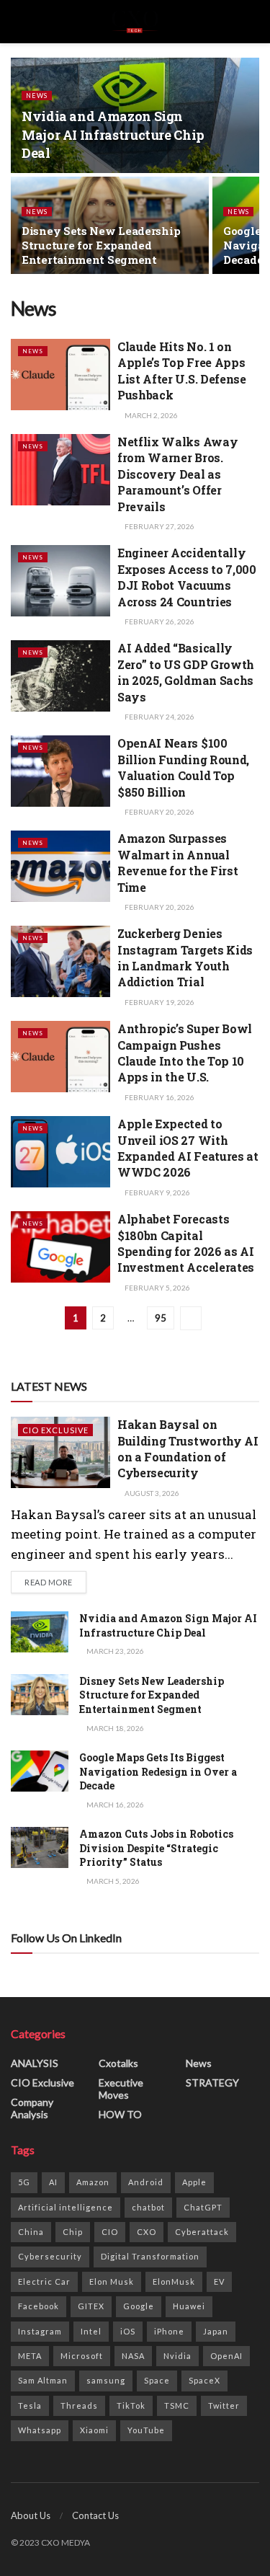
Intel (91, 2331)
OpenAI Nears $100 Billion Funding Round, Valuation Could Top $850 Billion (183, 767)
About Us (31, 2515)
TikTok (131, 2405)
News (37, 96)
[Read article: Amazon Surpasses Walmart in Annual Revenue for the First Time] (60, 866)
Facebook (39, 2306)
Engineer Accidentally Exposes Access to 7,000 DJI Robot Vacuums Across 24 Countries (187, 577)
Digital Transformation (150, 2256)
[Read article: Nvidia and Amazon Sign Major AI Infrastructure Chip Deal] (40, 1632)
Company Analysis (32, 2108)
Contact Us (95, 2515)
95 (161, 1318)
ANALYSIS (35, 2063)
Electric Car (44, 2281)
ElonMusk (174, 2281)
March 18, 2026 (114, 1728)
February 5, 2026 (157, 1288)
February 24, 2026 (159, 717)
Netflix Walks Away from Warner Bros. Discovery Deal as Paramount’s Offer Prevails (177, 474)
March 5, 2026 (112, 1881)
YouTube (146, 2430)
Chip (73, 2232)
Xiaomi (94, 2430)
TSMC (177, 2405)
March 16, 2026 (114, 1805)
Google (139, 2306)
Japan (216, 2331)
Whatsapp (40, 2430)
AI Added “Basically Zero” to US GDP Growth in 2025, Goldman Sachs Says (186, 672)
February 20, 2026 (159, 812)
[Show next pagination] (191, 1318)
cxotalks (118, 2063)
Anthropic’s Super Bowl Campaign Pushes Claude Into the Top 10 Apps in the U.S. (185, 1053)
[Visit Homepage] (135, 22)
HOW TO (120, 2114)
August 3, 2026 (151, 1493)
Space (157, 2380)
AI (53, 2182)
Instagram (40, 2331)
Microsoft (82, 2356)
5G (24, 2182)
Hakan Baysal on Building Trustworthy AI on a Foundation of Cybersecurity (188, 1448)
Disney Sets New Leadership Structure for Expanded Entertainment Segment (101, 245)
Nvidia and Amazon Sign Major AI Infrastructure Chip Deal (113, 134)
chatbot (148, 2207)
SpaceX (204, 2380)
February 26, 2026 (159, 621)
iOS (128, 2331)
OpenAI (226, 2356)
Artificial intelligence (66, 2207)
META (30, 2356)
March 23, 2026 (114, 1651)
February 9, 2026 (157, 1192)
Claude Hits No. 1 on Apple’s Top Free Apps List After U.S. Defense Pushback (182, 371)
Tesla (30, 2405)
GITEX (91, 2306)
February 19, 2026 (159, 1002)
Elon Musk (112, 2281)
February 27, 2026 (159, 526)
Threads (79, 2405)
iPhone (169, 2331)
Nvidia (177, 2356)
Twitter (224, 2405)
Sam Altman (43, 2380)
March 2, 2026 (150, 415)
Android (146, 2182)
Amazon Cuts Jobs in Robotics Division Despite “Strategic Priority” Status (156, 1848)
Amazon (93, 2182)
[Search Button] (253, 22)
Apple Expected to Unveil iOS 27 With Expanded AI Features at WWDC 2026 (188, 1148)
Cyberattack (202, 2232)
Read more (55, 1582)
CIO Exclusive (55, 1430)
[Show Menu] (17, 22)
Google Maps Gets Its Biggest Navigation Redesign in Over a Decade (158, 1771)
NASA (133, 2356)
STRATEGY (212, 2083)
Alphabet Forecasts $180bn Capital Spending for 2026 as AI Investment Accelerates (186, 1243)
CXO (147, 2232)
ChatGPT (203, 2207)
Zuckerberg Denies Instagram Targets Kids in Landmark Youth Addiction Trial (185, 957)
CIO (110, 2232)
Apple (194, 2182)
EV (219, 2281)
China (31, 2232)
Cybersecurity (50, 2256)
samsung (106, 2380)
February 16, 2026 (159, 1097)
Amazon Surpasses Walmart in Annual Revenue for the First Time (177, 862)
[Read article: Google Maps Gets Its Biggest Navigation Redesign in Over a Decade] (40, 1771)
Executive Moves (121, 2089)
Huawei (189, 2306)
